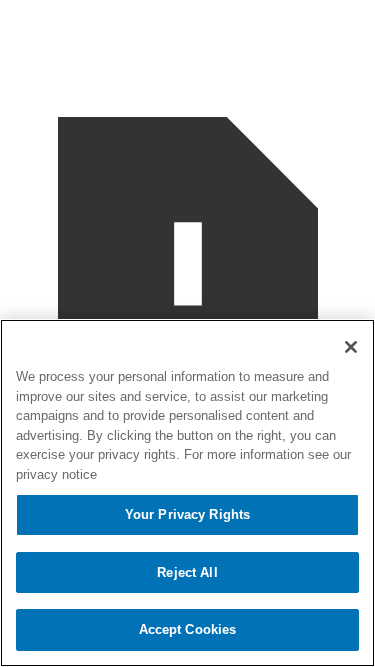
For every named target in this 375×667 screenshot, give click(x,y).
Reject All (187, 572)
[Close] (351, 347)
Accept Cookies (188, 629)
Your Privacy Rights (187, 514)
